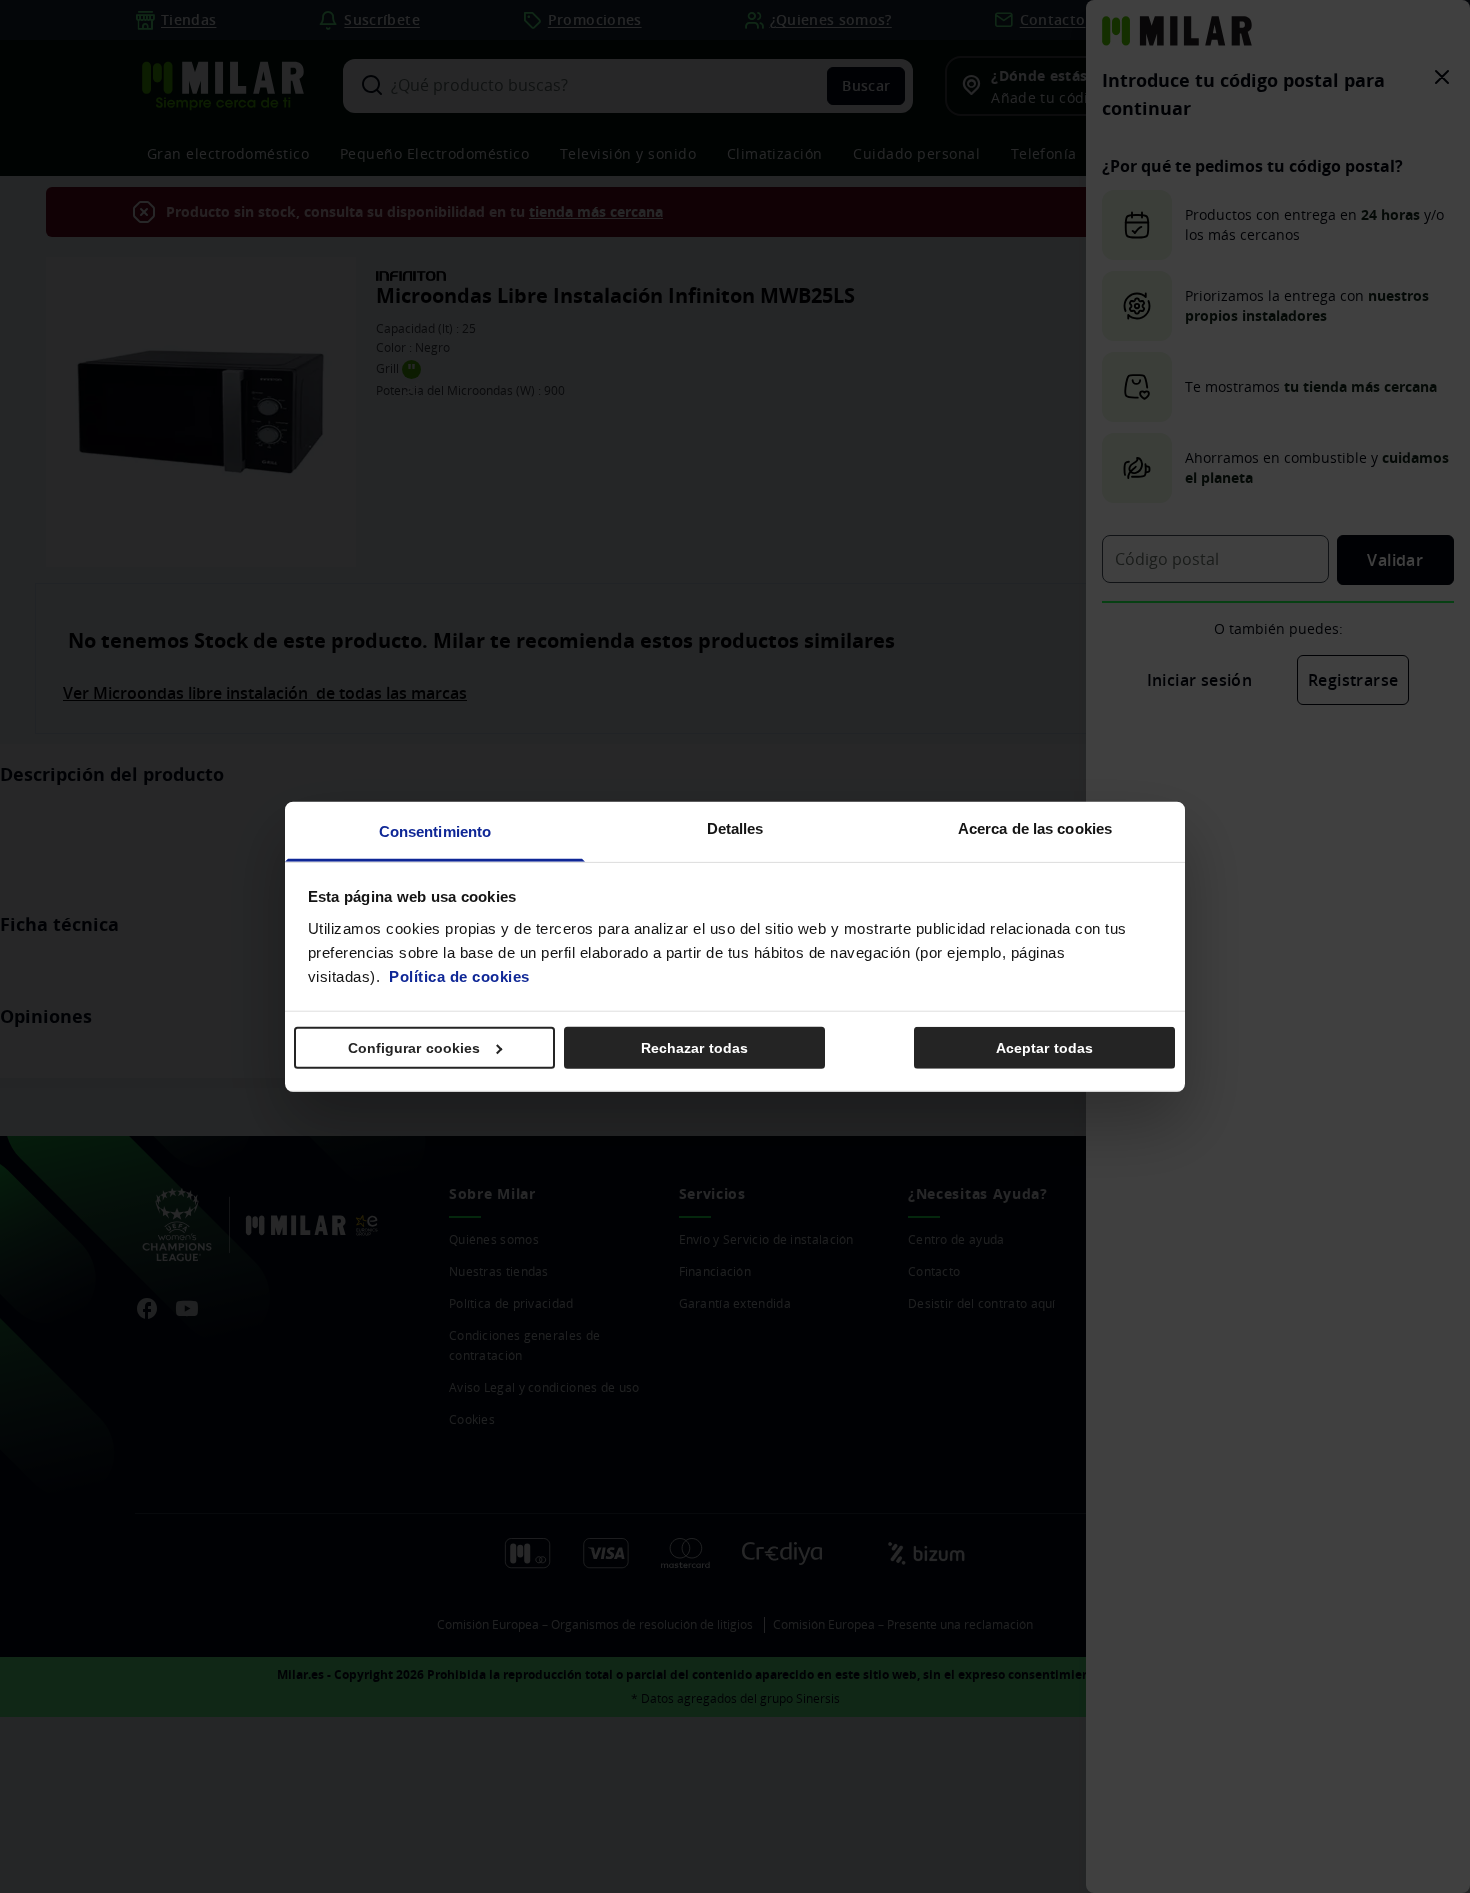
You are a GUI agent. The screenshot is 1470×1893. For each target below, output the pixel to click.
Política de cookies (459, 975)
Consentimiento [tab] (435, 830)
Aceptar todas (1044, 1048)
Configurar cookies (414, 1048)
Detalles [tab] (735, 827)
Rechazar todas (694, 1048)
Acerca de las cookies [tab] (1035, 827)
